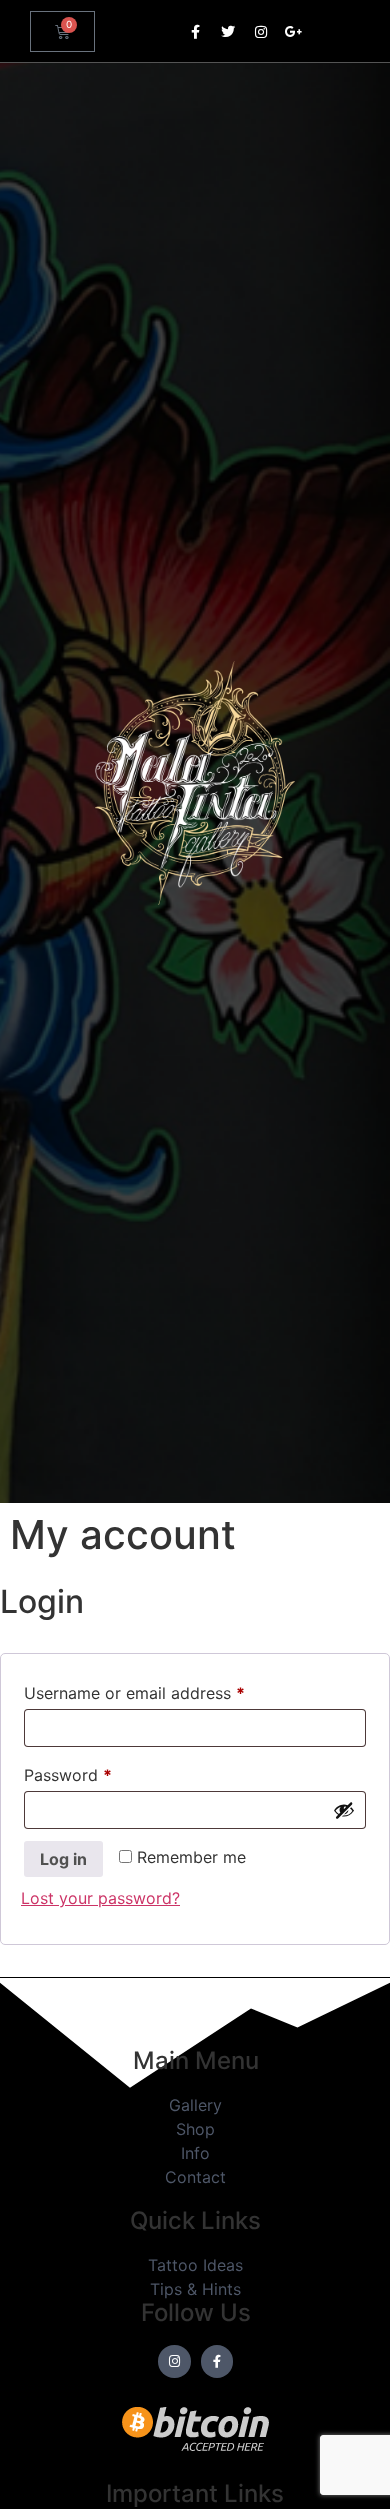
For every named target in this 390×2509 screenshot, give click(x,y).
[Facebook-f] (195, 32)
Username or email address (167, 1690)
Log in (63, 1859)
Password (101, 1772)
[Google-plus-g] (294, 32)
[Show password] (344, 1810)
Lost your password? (100, 1898)
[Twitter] (228, 32)
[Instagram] (261, 32)
